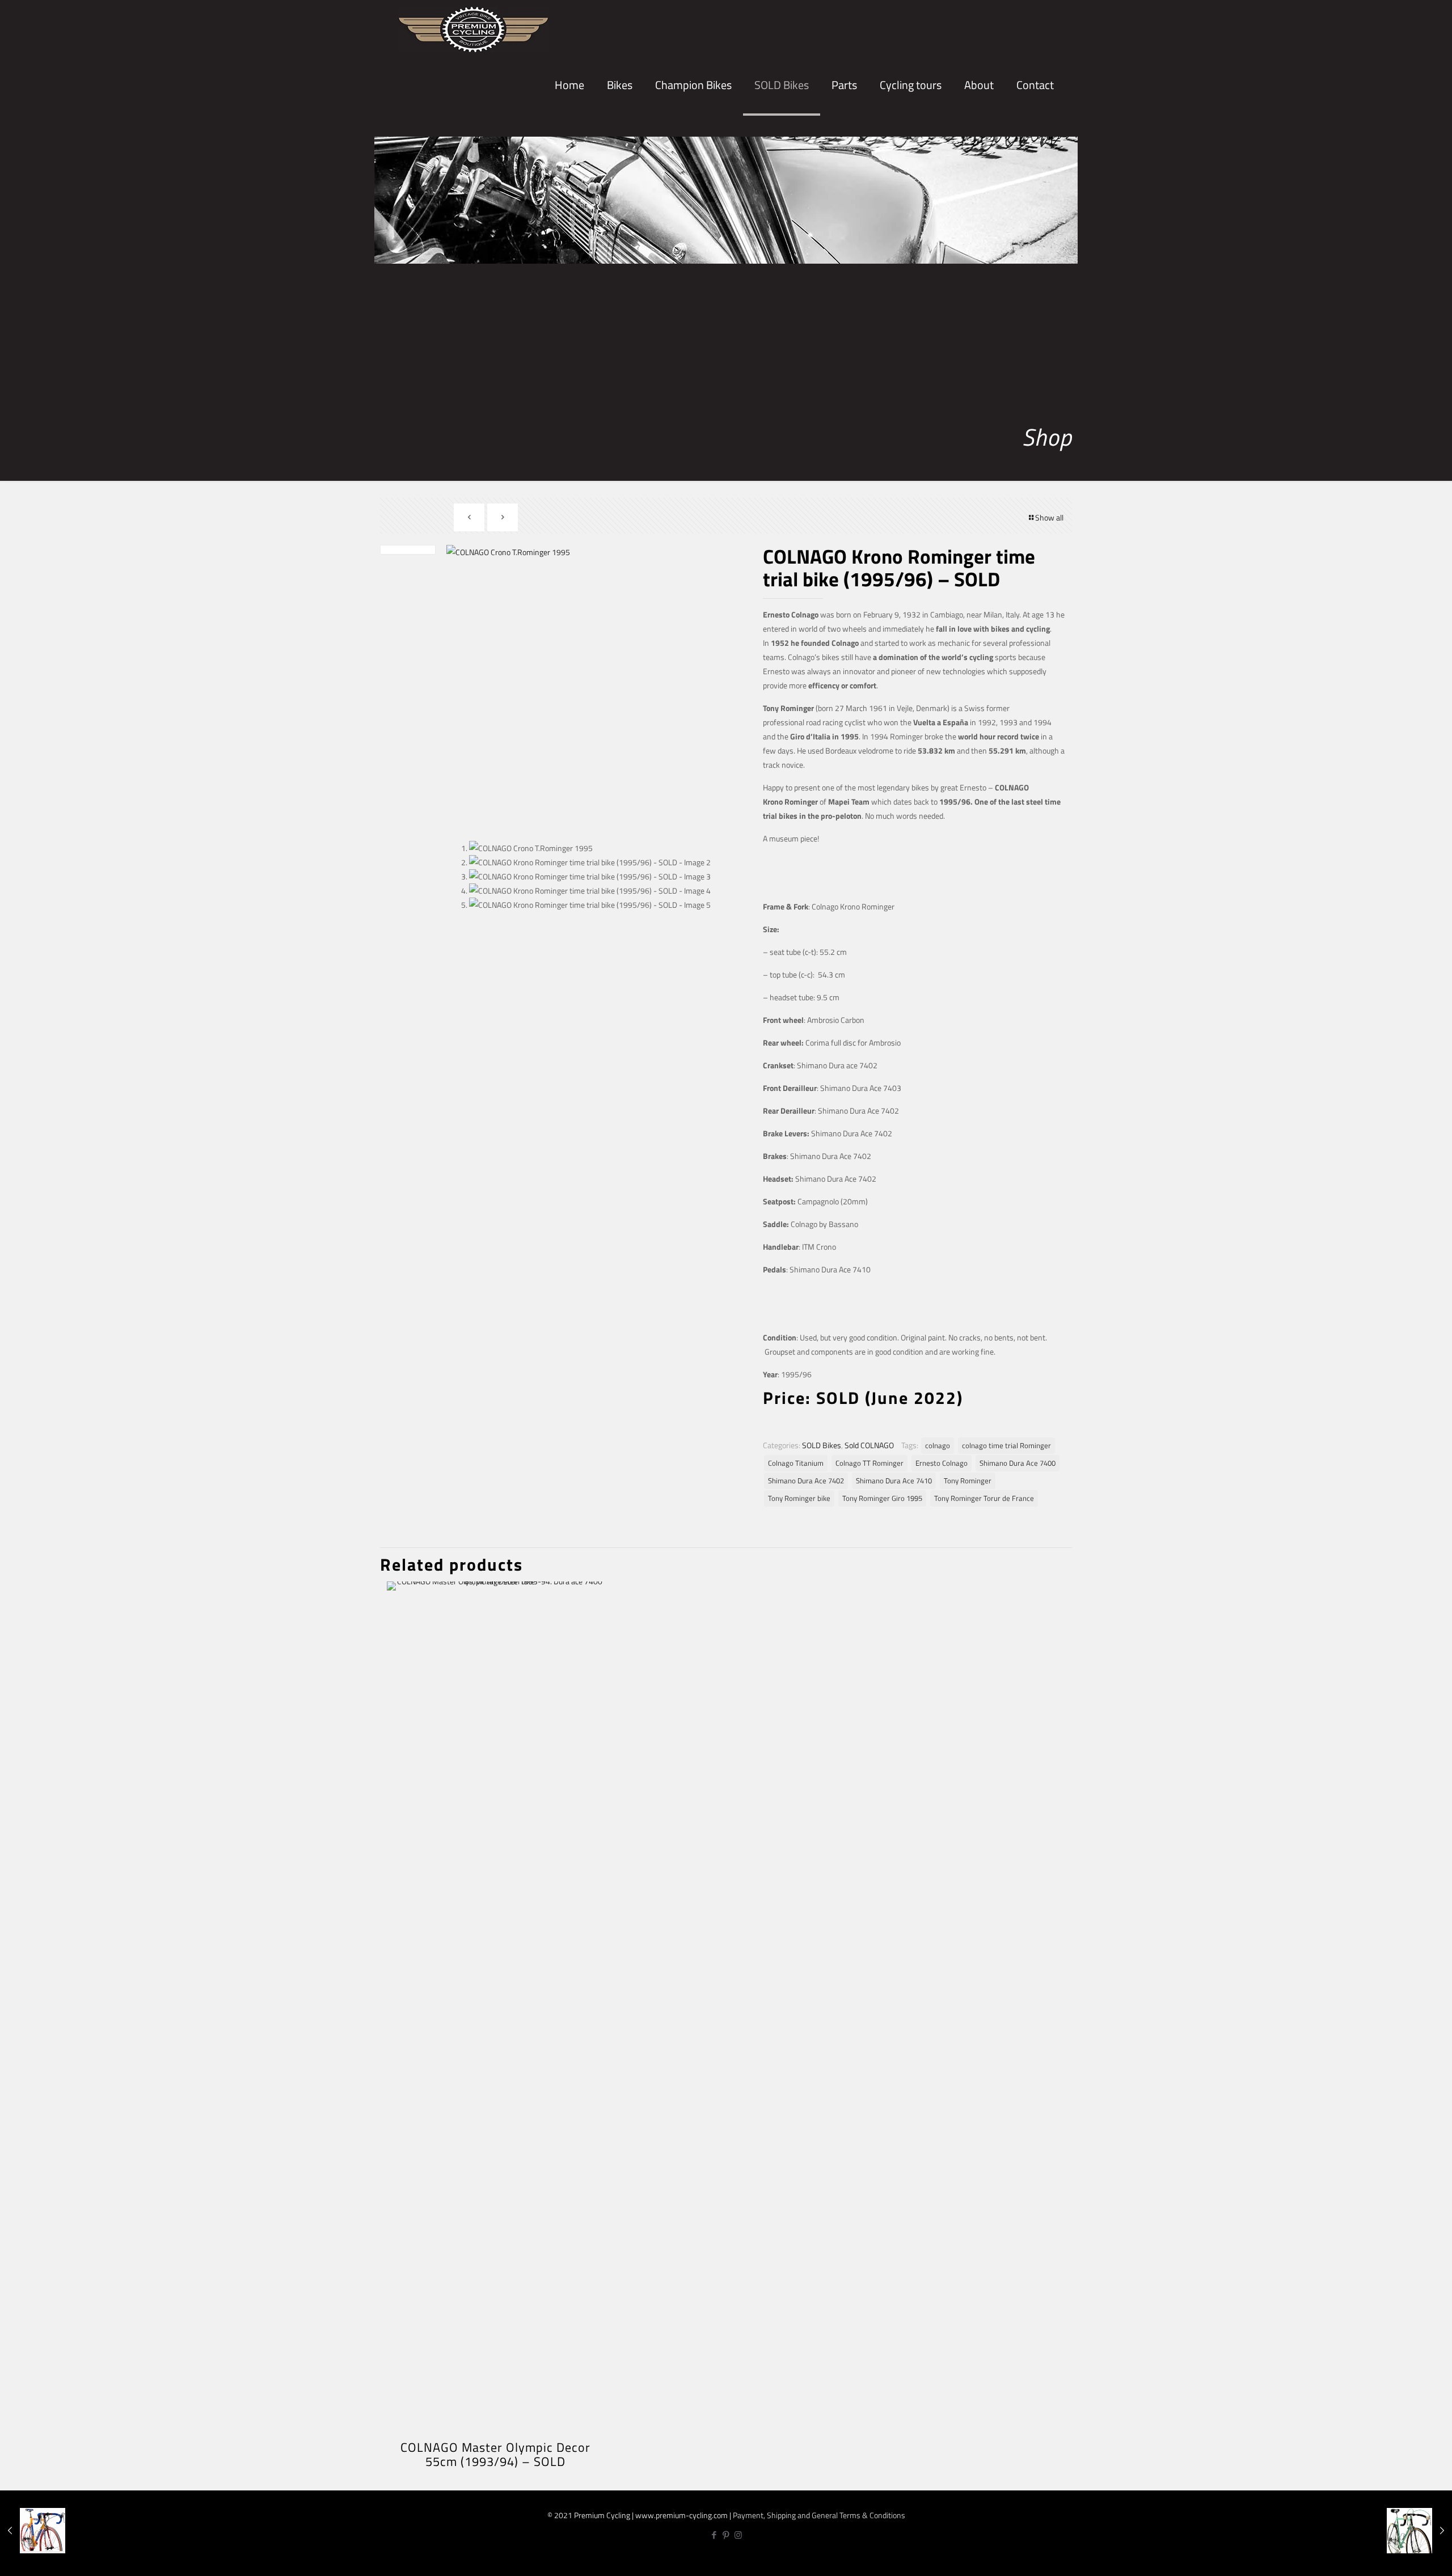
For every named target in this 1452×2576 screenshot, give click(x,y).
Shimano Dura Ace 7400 (1018, 1463)
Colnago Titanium (796, 1463)
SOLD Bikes (822, 1445)
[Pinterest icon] (726, 2535)
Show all (1049, 517)
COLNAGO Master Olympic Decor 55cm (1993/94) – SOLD (495, 2454)
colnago (938, 1446)
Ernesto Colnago (942, 1463)
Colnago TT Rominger (869, 1463)
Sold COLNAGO (869, 1445)
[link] (620, 125)
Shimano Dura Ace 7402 (806, 1481)
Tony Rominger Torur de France (984, 1498)
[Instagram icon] (738, 2535)
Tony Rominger (968, 1481)
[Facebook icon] (714, 2535)
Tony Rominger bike (799, 1498)
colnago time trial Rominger (1006, 1446)
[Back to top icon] (1405, 2558)
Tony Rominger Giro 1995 (882, 1498)
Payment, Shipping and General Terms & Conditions (819, 2515)
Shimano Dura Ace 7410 (894, 1481)
